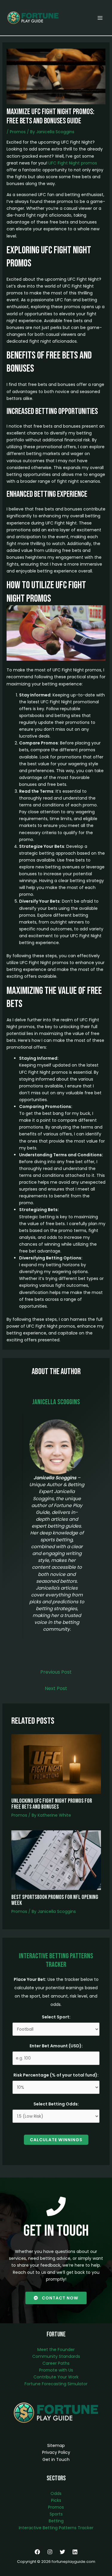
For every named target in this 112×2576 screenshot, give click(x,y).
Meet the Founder (56, 2350)
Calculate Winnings (56, 2140)
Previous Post (56, 1672)
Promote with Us (56, 2370)
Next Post (56, 1688)
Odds (56, 2493)
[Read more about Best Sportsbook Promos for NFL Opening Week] (56, 1860)
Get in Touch (56, 2459)
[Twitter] (62, 2552)
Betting (56, 2521)
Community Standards (56, 2356)
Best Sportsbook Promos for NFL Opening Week (55, 1900)
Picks (56, 2500)
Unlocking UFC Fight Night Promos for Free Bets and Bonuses (52, 1804)
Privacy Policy (56, 2452)
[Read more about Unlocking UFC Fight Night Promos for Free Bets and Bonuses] (56, 1764)
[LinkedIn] (75, 2552)
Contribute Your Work (56, 2377)
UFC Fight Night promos (73, 163)
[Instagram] (50, 2552)
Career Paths (56, 2363)
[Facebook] (37, 2552)
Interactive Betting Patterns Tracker (56, 2528)
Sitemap (56, 2445)
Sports (56, 2514)
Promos (18, 132)
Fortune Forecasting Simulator (56, 2384)
